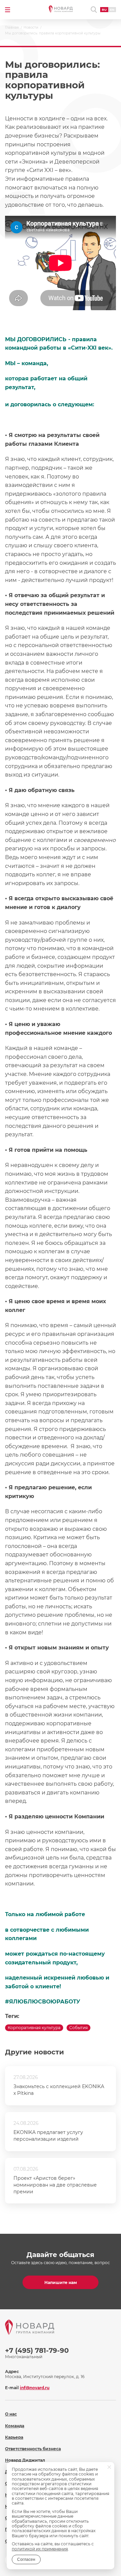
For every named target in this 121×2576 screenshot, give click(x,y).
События (78, 2028)
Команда (15, 2426)
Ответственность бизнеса (33, 2449)
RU (104, 10)
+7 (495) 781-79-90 (37, 2350)
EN (112, 10)
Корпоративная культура (34, 2028)
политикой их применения (40, 2549)
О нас (11, 2414)
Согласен (26, 2559)
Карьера (14, 2437)
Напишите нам (61, 2282)
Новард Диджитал (25, 2460)
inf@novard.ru (35, 2388)
